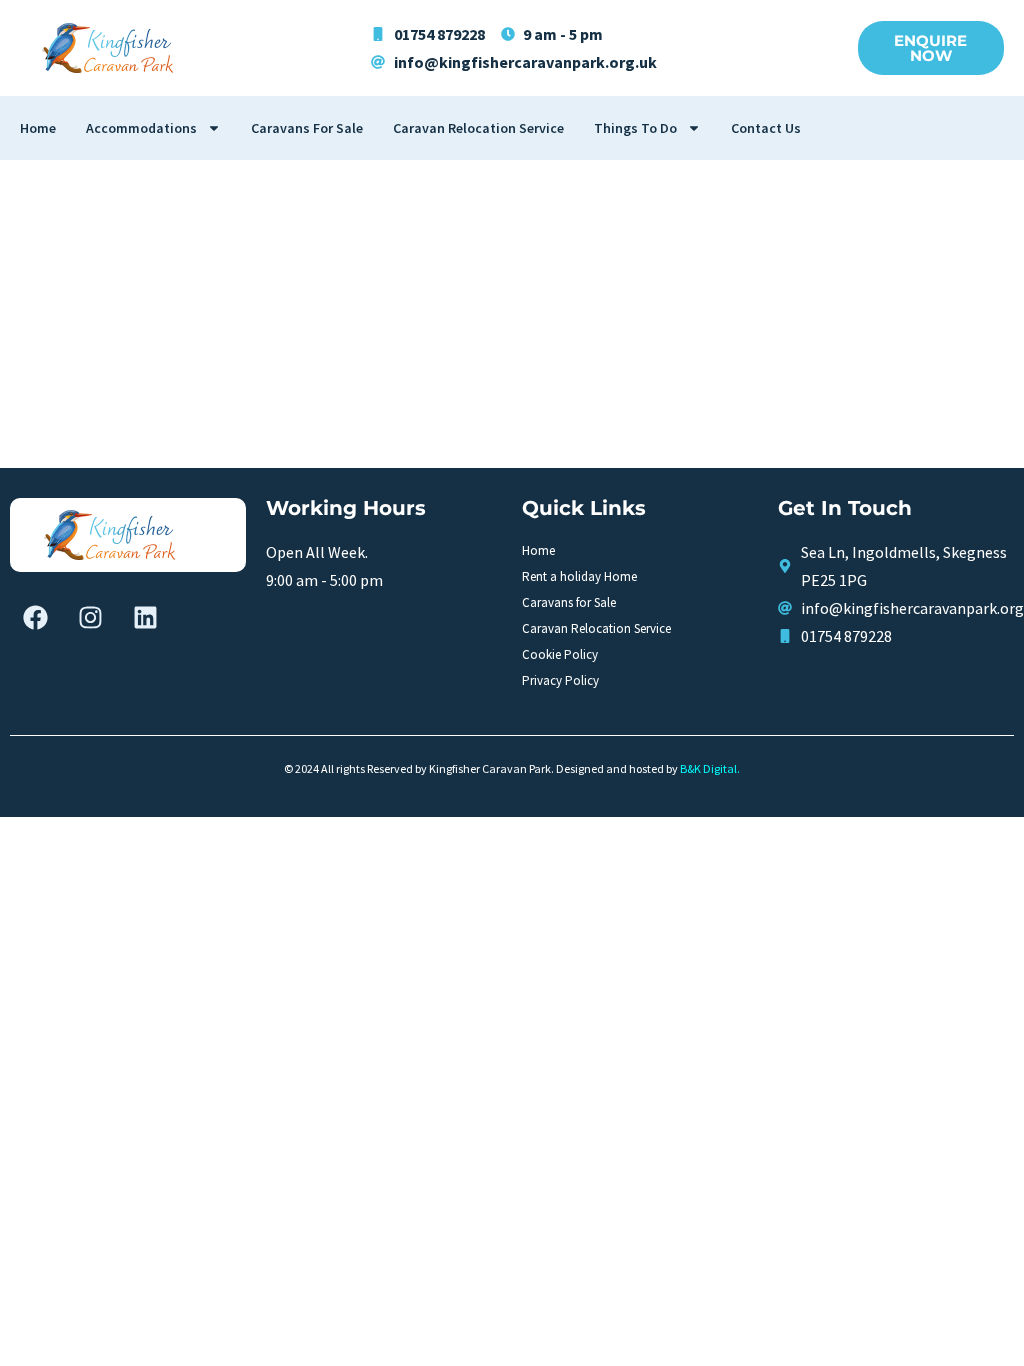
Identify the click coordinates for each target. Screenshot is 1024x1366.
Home (38, 128)
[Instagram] (90, 617)
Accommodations (141, 128)
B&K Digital (708, 768)
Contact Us (766, 128)
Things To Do (635, 128)
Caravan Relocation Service (478, 128)
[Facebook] (35, 617)
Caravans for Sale (307, 128)
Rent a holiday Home (579, 576)
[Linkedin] (145, 617)
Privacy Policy (560, 680)
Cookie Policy (560, 654)
